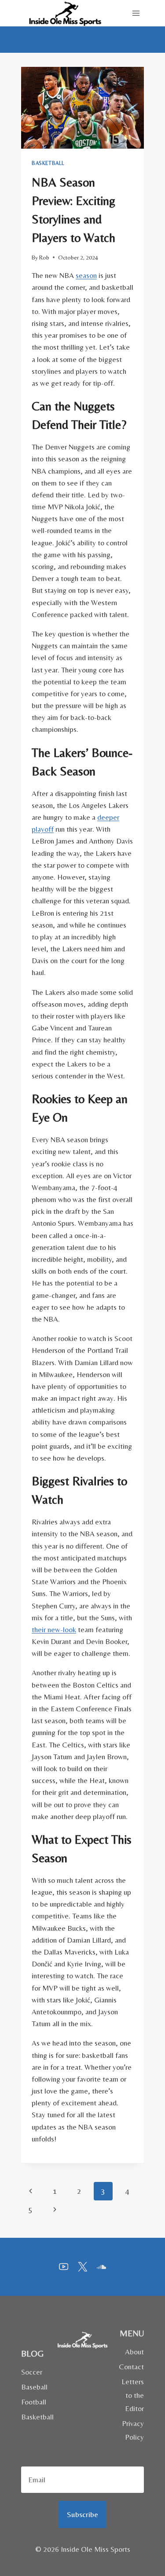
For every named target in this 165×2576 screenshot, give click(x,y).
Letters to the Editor (133, 2395)
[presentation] (82, 108)
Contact (131, 2367)
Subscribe (82, 2514)
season (86, 275)
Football (34, 2402)
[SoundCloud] (101, 2267)
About (134, 2352)
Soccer (32, 2372)
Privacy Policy (133, 2430)
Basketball (48, 163)
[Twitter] (82, 2267)
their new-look (54, 1630)
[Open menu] (136, 13)
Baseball (34, 2387)
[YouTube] (64, 2267)
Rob (44, 257)
